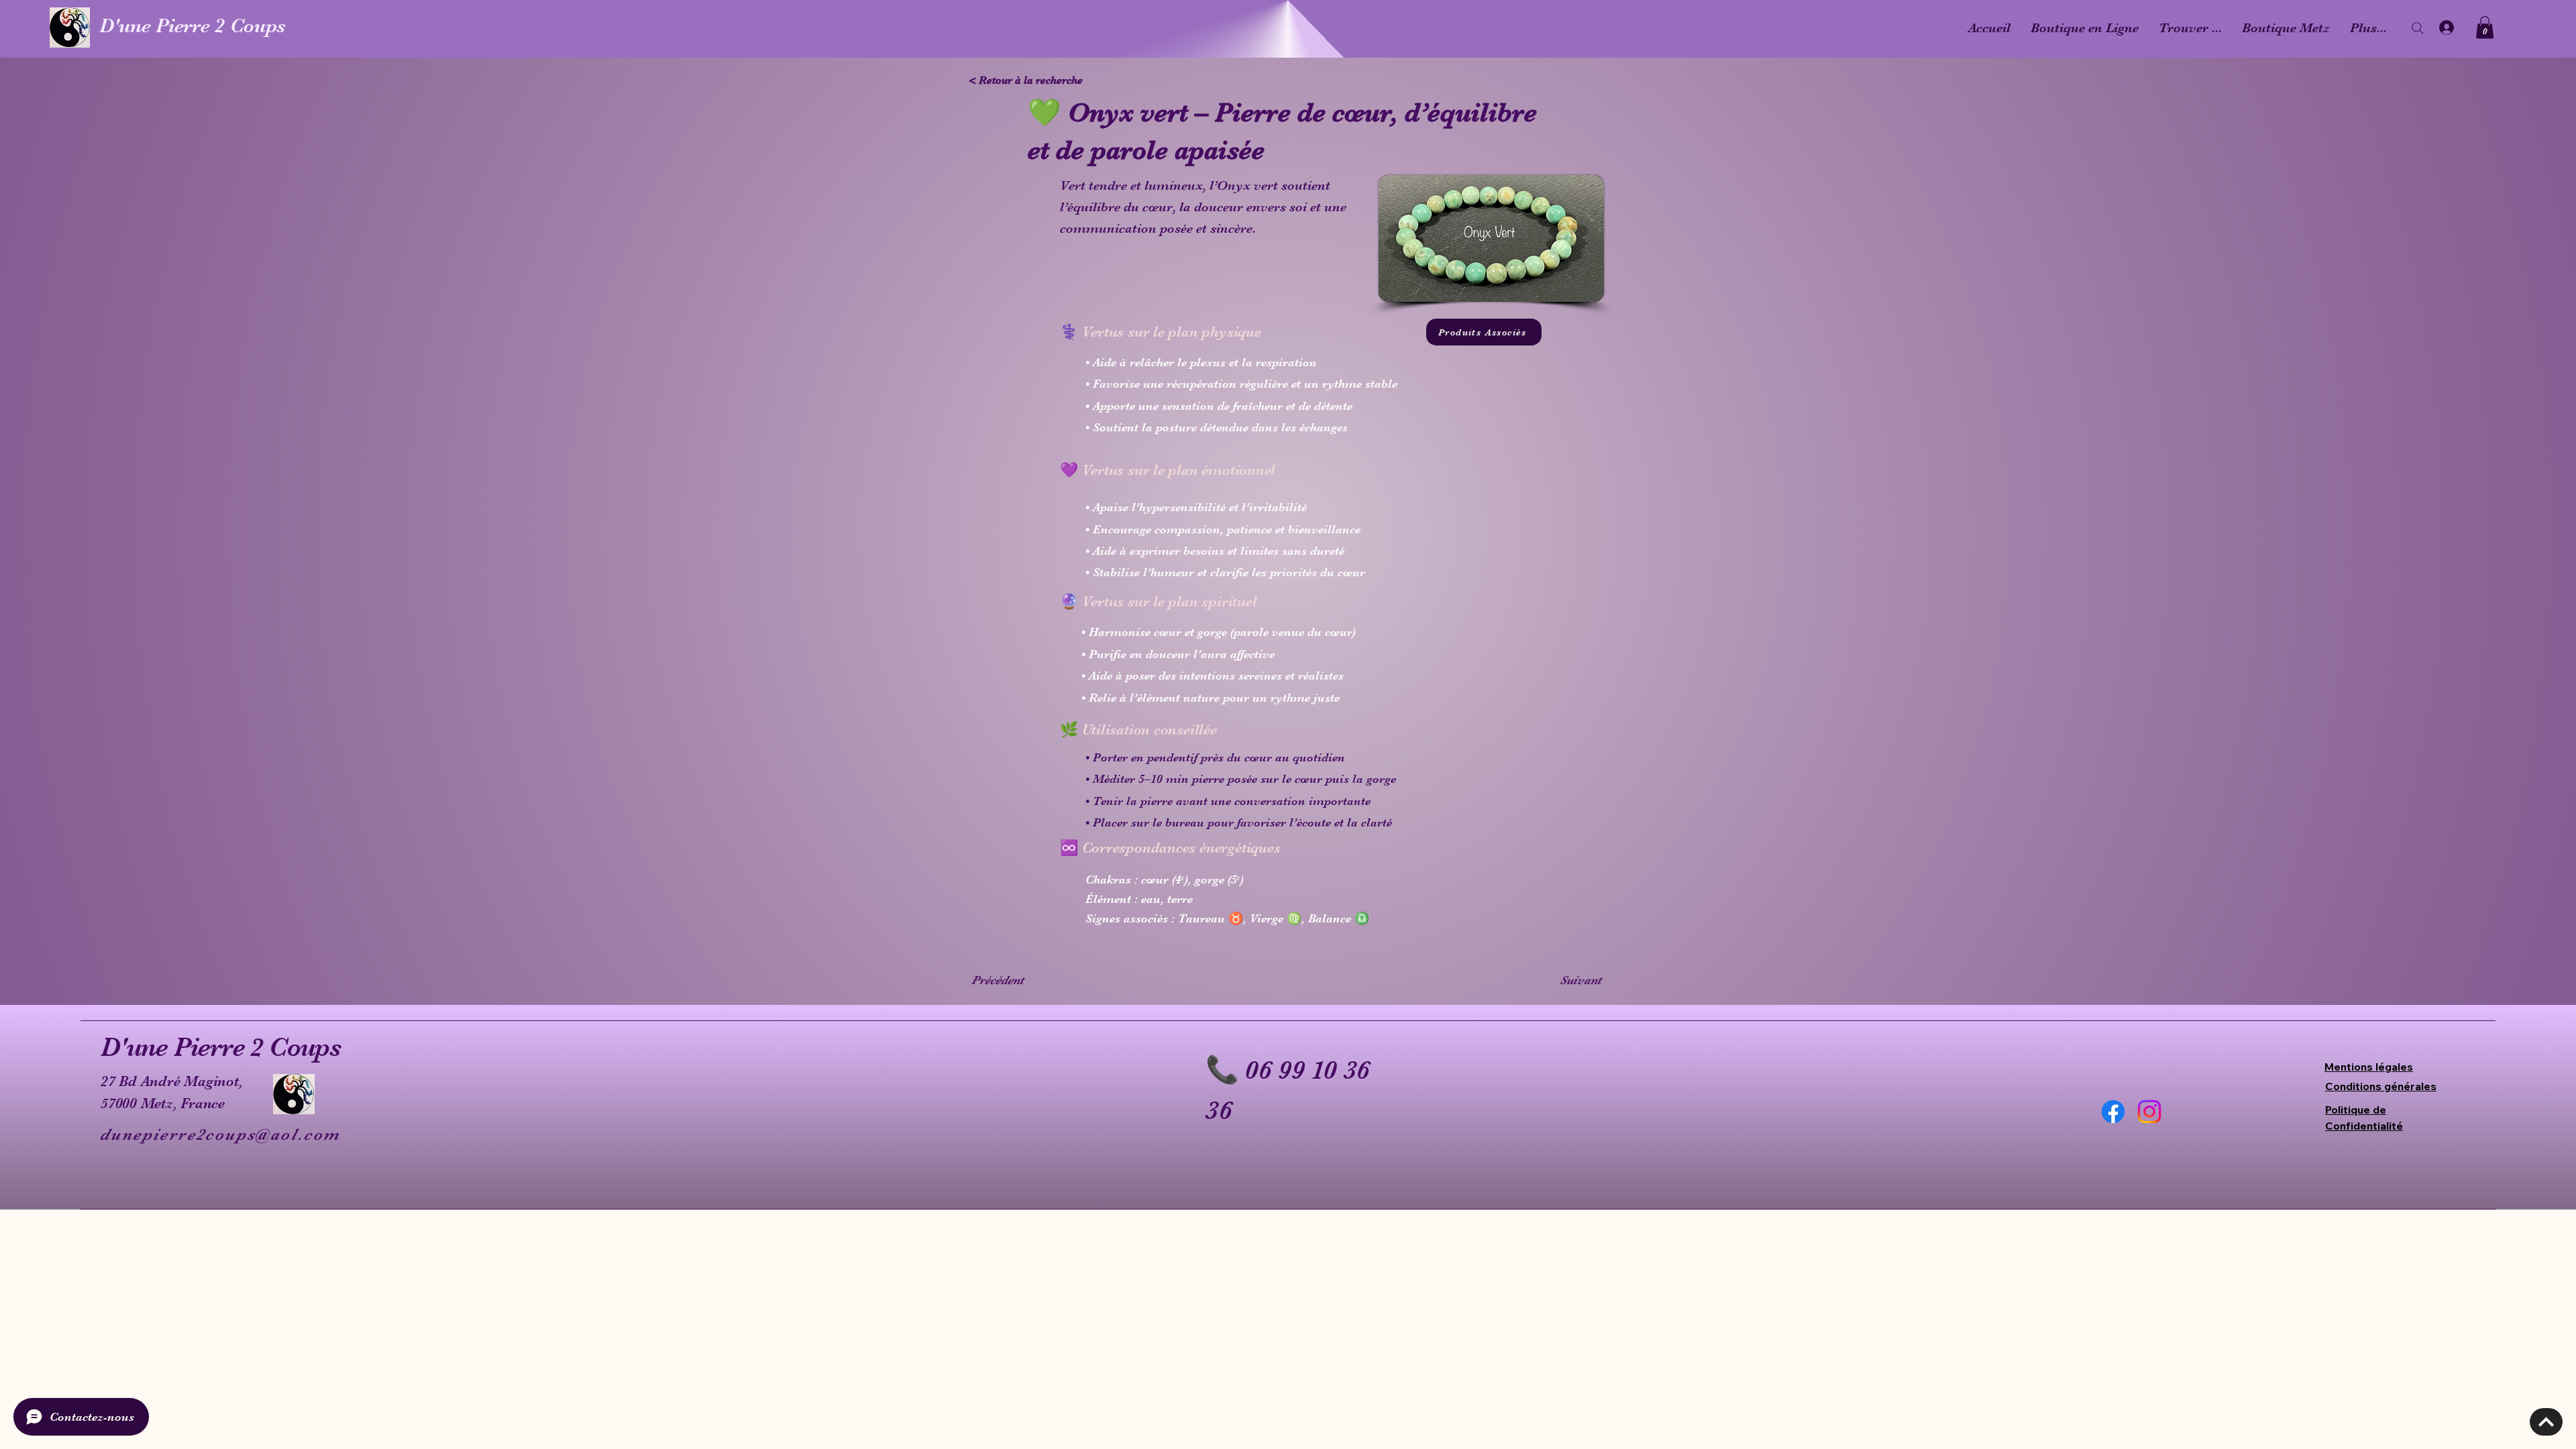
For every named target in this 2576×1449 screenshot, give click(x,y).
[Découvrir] (2546, 1422)
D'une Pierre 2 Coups (193, 25)
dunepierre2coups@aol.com (220, 1134)
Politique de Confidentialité (2364, 1118)
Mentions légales (2369, 1067)
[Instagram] (2149, 1112)
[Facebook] (2113, 1112)
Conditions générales (2381, 1086)
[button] (2485, 27)
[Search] (2418, 28)
